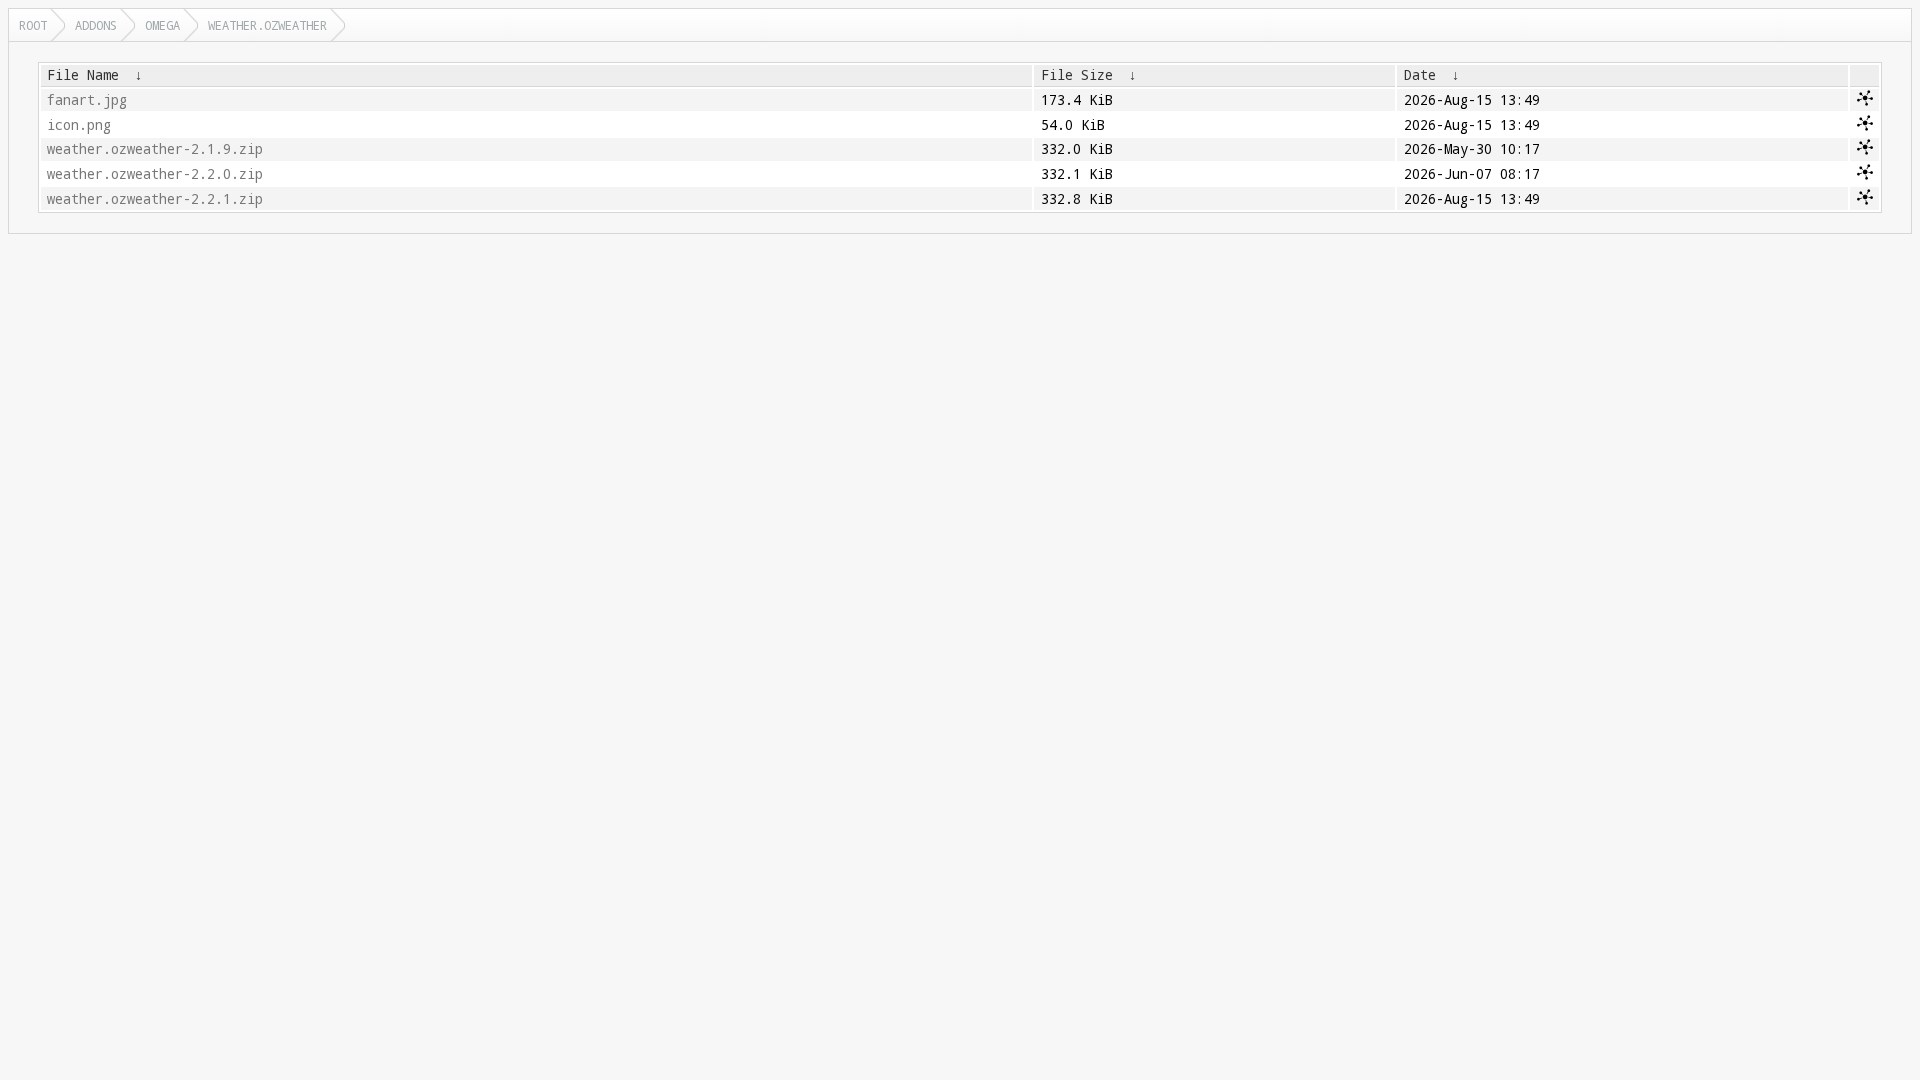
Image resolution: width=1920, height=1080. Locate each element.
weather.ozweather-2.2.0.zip (155, 174)
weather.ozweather (267, 25)
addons (96, 25)
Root (33, 25)
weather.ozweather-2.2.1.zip (155, 199)
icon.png (79, 125)
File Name (83, 75)
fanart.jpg (87, 100)
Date (1420, 75)
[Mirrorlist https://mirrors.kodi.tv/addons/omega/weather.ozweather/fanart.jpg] (1865, 101)
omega (162, 25)
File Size (1077, 75)
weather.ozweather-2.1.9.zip (155, 149)
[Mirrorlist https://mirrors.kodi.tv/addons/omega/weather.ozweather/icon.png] (1865, 126)
